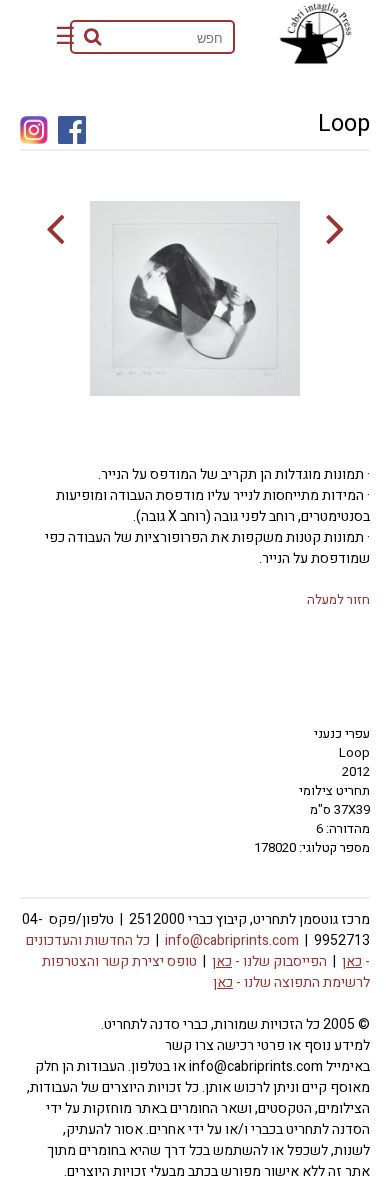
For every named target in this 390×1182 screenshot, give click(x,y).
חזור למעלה (338, 599)
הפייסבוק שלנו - (269, 961)
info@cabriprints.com (232, 940)
